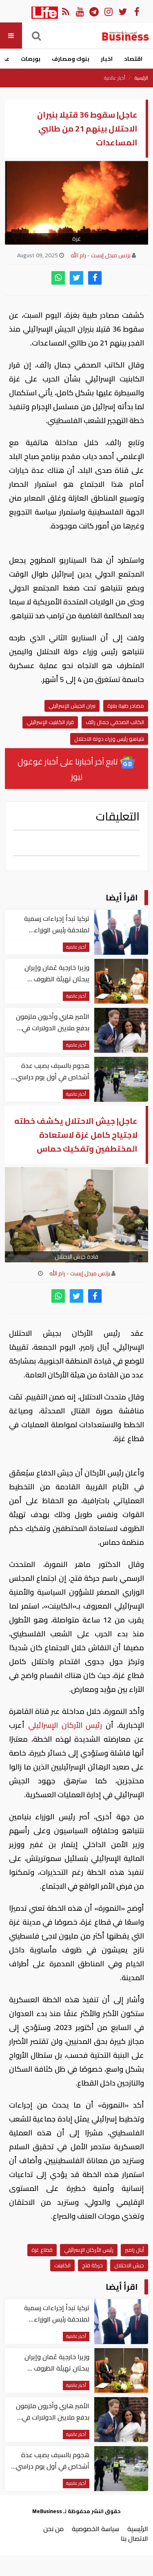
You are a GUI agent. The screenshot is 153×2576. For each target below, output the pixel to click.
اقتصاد (133, 59)
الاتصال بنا (134, 2538)
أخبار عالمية (115, 78)
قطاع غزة (42, 2250)
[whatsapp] (58, 278)
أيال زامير (134, 2250)
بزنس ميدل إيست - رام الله (101, 255)
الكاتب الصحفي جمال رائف (115, 722)
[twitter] (76, 278)
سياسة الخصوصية (95, 2529)
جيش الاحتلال (129, 2265)
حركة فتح (92, 2265)
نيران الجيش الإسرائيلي (72, 706)
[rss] (65, 11)
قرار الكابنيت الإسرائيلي (50, 722)
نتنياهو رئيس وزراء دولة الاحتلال (109, 739)
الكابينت (62, 2265)
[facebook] (95, 278)
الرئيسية (141, 78)
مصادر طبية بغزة (126, 706)
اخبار (107, 59)
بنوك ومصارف (71, 59)
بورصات (31, 59)
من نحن (53, 2529)
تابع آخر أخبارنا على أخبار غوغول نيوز (69, 769)
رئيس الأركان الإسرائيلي (65, 1725)
